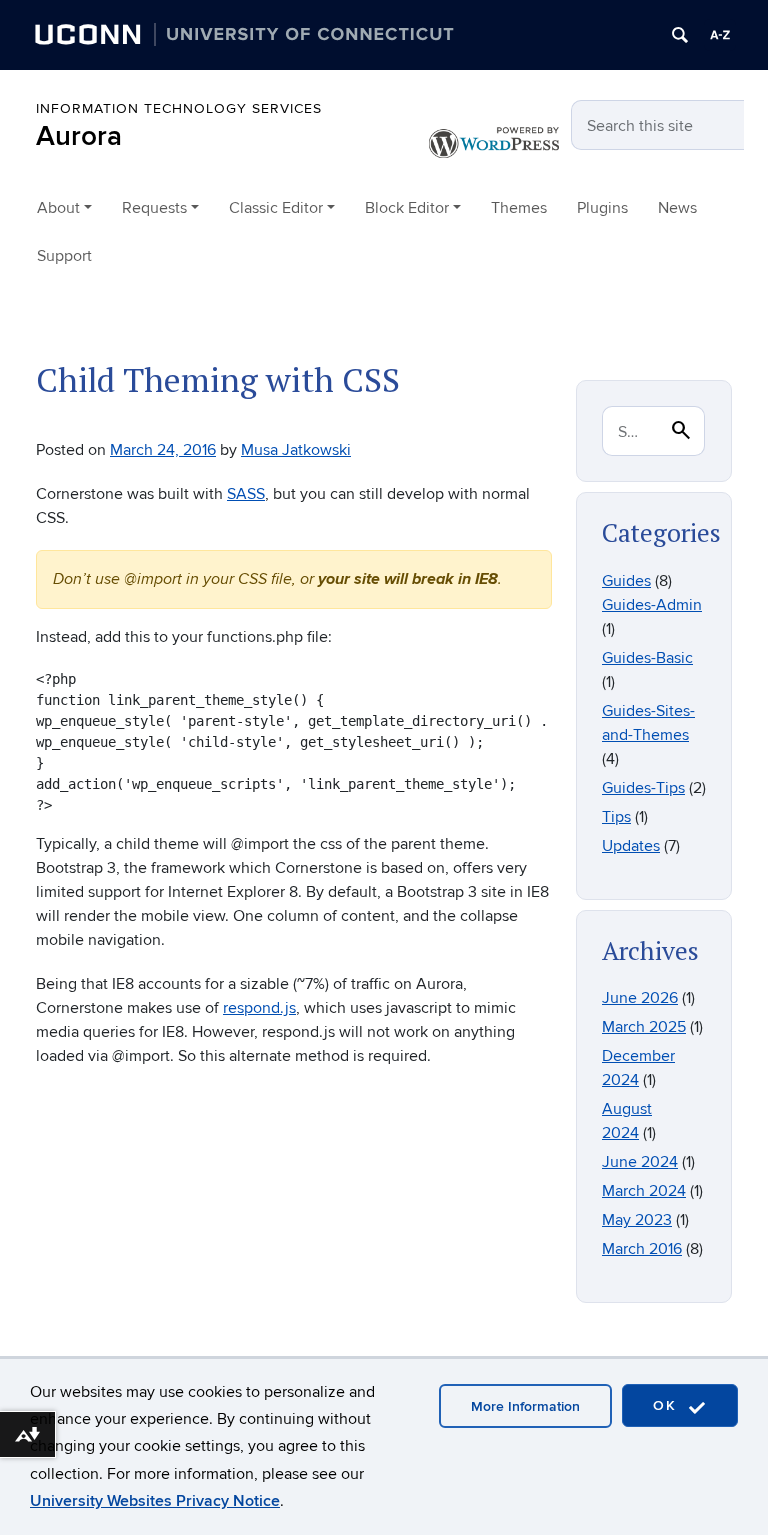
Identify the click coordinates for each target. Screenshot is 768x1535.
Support (64, 256)
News (677, 208)
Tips (616, 817)
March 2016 (642, 1249)
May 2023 (637, 1220)
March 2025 (644, 1027)
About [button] (58, 208)
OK (668, 1405)
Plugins (602, 208)
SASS (246, 494)
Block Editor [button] (407, 208)
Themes (519, 208)
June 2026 (640, 998)
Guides (626, 581)
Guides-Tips (643, 788)
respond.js (259, 1008)
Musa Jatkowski (296, 450)
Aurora (79, 136)
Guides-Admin (652, 605)
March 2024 (644, 1191)
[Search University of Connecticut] (680, 35)
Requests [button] (154, 208)
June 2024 (640, 1162)
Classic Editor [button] (276, 208)
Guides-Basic (647, 658)
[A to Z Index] (720, 35)
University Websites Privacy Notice (155, 1501)
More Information (525, 1406)
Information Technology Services (179, 108)
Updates (631, 846)
